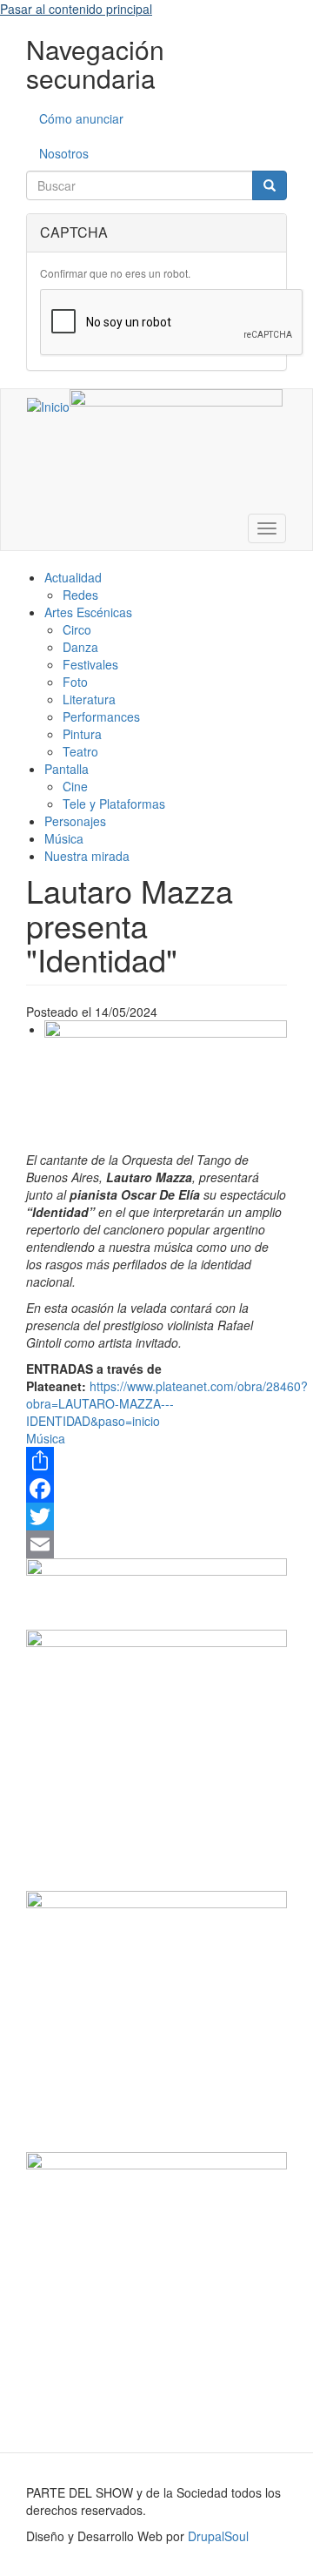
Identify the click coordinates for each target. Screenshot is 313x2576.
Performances (101, 716)
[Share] (156, 1461)
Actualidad (73, 577)
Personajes (75, 821)
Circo (77, 629)
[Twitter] (156, 1517)
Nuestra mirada (87, 856)
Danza (80, 647)
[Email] (156, 1544)
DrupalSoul (218, 2536)
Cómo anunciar (81, 118)
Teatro (80, 751)
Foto (75, 682)
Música (64, 838)
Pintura (82, 734)
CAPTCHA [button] (74, 232)
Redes (80, 595)
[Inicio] (48, 406)
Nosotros (64, 153)
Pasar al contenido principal (76, 9)
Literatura (89, 699)
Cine (75, 786)
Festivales (90, 664)
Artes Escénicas (88, 612)
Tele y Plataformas (114, 804)
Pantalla (67, 769)
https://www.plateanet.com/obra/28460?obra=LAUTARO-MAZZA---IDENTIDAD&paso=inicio (167, 1403)
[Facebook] (156, 1489)
